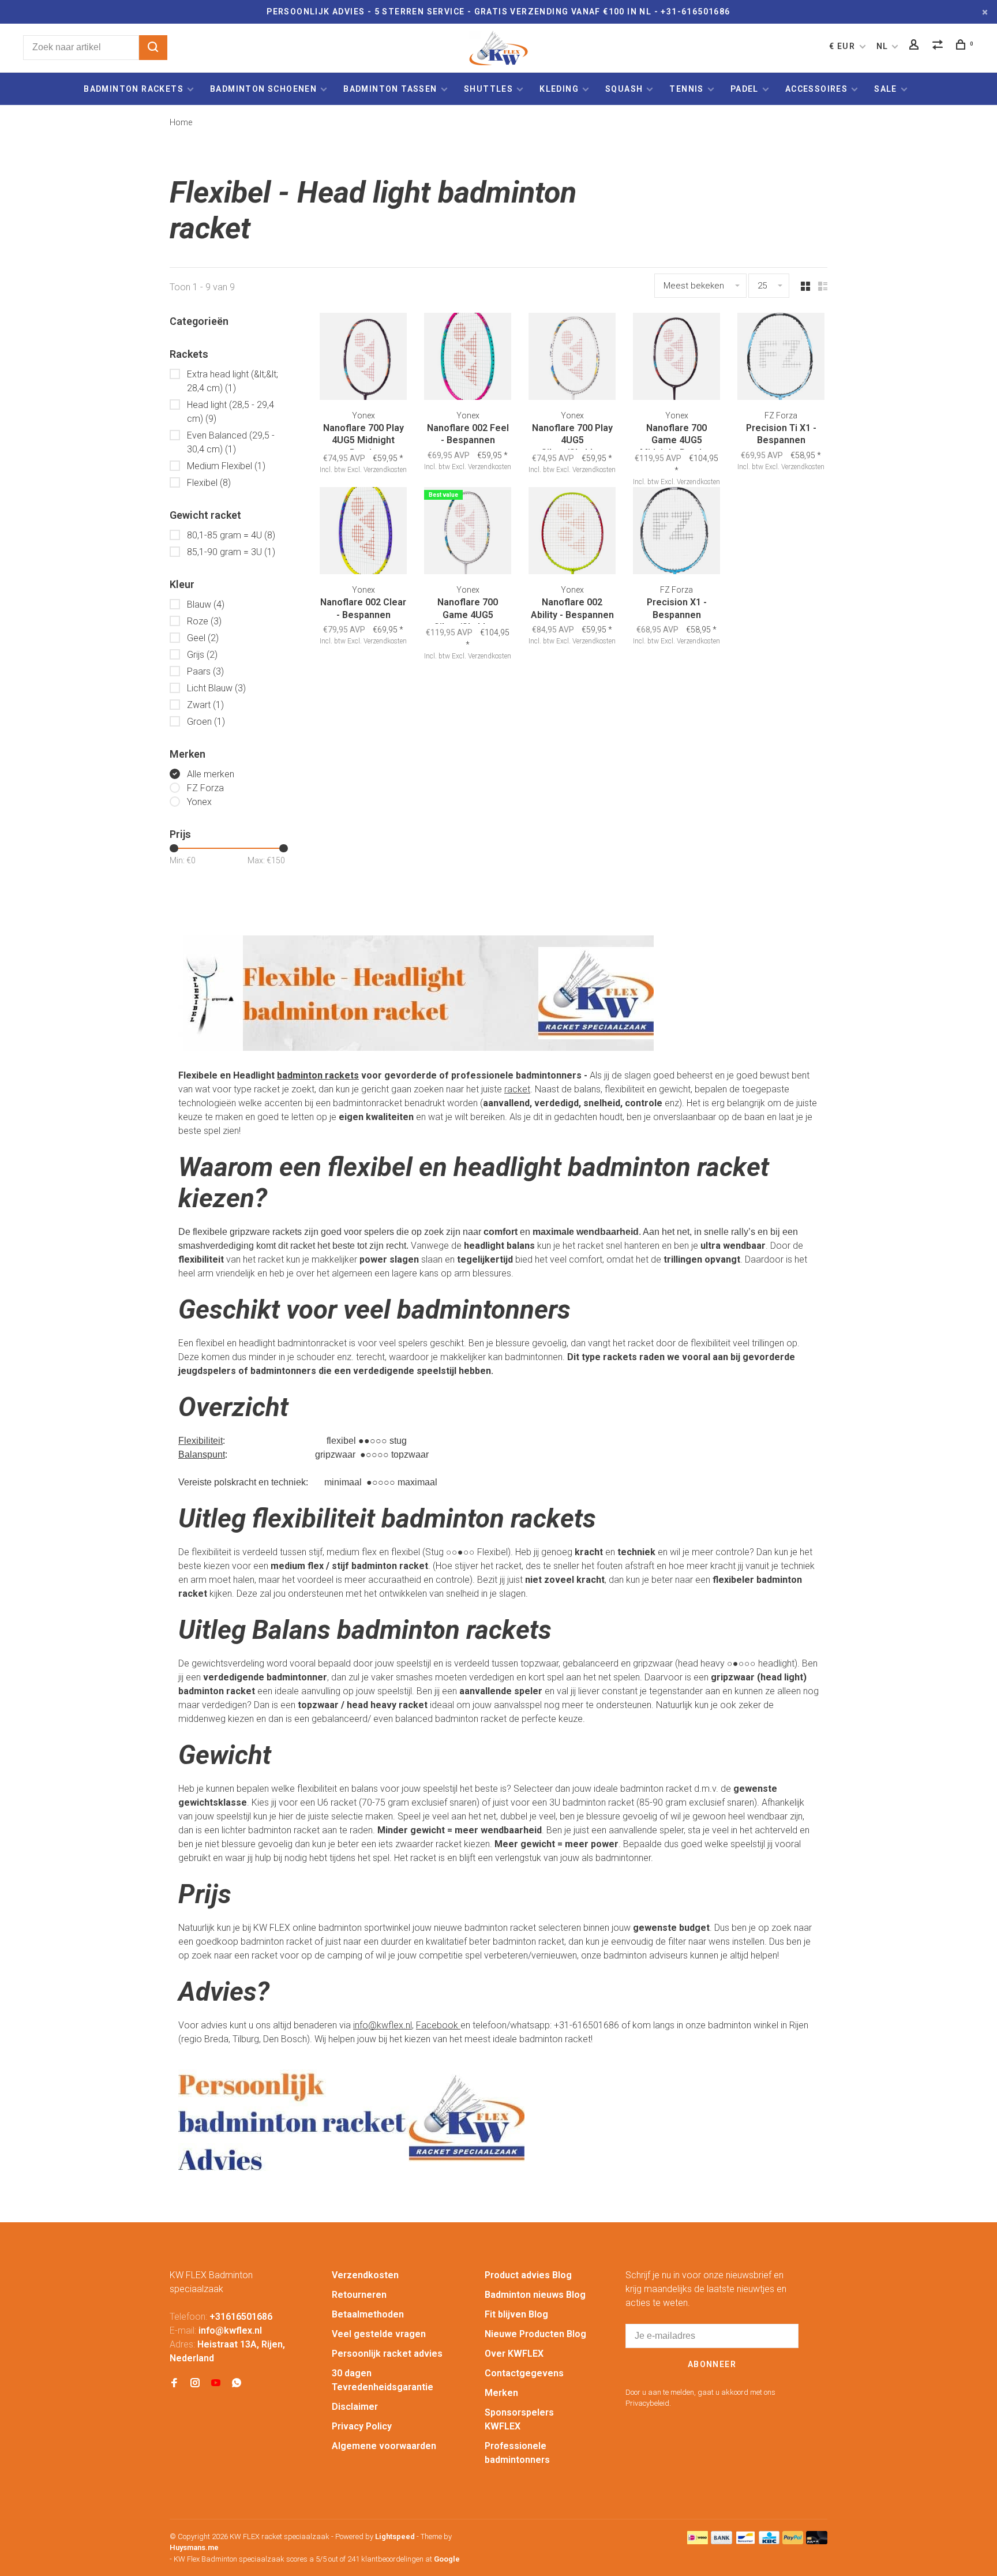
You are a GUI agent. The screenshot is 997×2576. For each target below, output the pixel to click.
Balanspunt (202, 1454)
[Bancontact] (745, 2541)
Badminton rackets (134, 89)
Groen (206, 722)
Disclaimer (355, 2407)
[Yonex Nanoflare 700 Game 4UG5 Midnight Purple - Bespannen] (676, 358)
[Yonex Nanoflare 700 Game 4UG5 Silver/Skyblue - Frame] (468, 533)
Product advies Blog (528, 2275)
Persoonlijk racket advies (387, 2354)
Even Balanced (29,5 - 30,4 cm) (231, 442)
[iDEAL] (698, 2541)
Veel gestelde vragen (379, 2334)
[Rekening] (916, 46)
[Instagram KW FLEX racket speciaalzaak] (195, 2384)
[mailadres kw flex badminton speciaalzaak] (351, 2172)
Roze (204, 621)
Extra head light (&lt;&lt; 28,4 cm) (233, 381)
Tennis (686, 89)
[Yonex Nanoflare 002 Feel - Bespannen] (468, 358)
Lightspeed (395, 2536)
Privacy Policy (362, 2426)
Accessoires (816, 89)
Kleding (559, 89)
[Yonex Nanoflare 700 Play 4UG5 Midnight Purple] (363, 358)
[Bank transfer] (721, 2541)
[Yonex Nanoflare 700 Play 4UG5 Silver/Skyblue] (572, 358)
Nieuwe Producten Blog (535, 2334)
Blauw (206, 604)
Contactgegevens (524, 2373)
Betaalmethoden (368, 2314)
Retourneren (359, 2295)
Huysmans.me (194, 2547)
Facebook (438, 2025)
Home (181, 122)
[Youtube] (216, 2384)
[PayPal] (793, 2541)
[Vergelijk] (939, 46)
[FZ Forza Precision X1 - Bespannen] (676, 533)
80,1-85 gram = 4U (231, 535)
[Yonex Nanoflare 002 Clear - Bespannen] (363, 533)
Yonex (199, 802)
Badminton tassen (391, 89)
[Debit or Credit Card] (817, 2541)
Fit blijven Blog (516, 2314)
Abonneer (712, 2364)
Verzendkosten (365, 2275)
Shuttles (488, 89)
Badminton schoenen (263, 89)
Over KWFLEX (514, 2354)
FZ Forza (205, 788)
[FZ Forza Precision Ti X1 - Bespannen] (781, 358)
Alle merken (211, 774)
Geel (203, 638)
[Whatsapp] (237, 2384)
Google (447, 2559)
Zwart (205, 705)
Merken (501, 2393)
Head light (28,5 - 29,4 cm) (230, 412)
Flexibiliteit (200, 1441)
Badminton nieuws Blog (535, 2295)
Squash (624, 89)
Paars (205, 671)
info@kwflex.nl (383, 2025)
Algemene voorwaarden (384, 2446)
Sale (886, 89)
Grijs (202, 655)
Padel (745, 89)
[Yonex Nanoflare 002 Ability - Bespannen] (572, 533)
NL (882, 46)
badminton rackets (318, 1075)
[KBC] (769, 2541)
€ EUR (843, 46)
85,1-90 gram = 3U (231, 552)
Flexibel (209, 483)
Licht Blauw (216, 688)
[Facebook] (174, 2384)
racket (517, 1089)
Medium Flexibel (226, 466)
